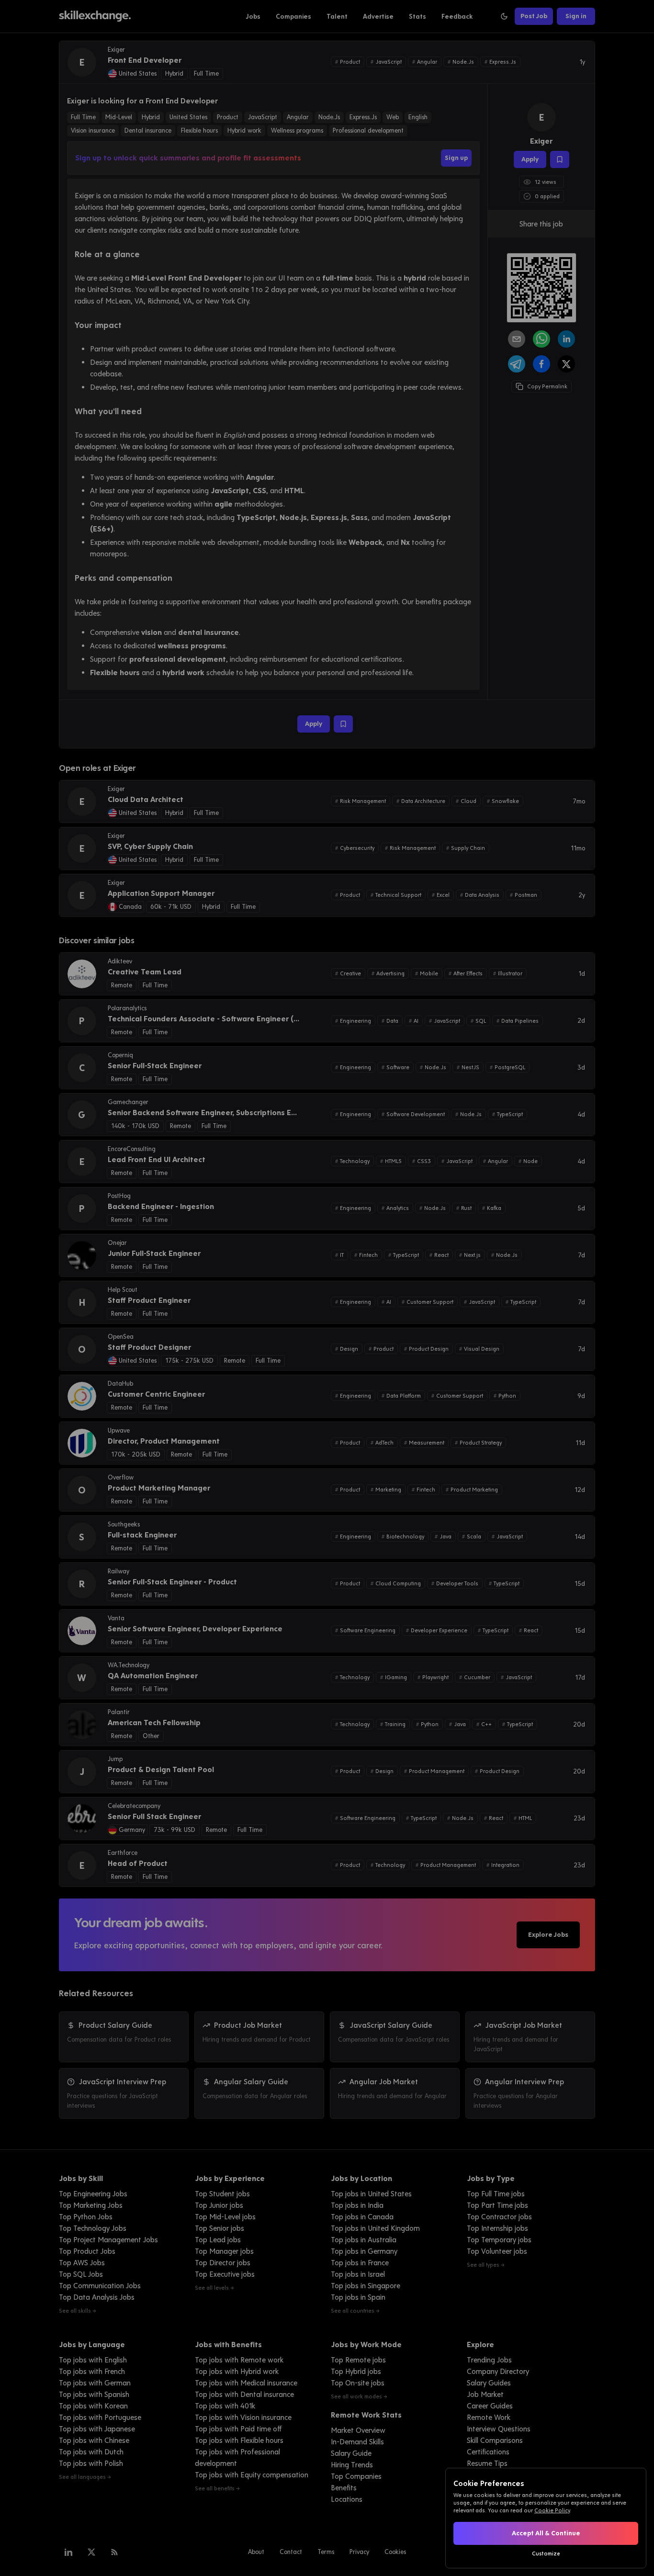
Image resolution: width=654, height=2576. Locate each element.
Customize (546, 2553)
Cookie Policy (552, 2510)
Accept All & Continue (546, 2533)
